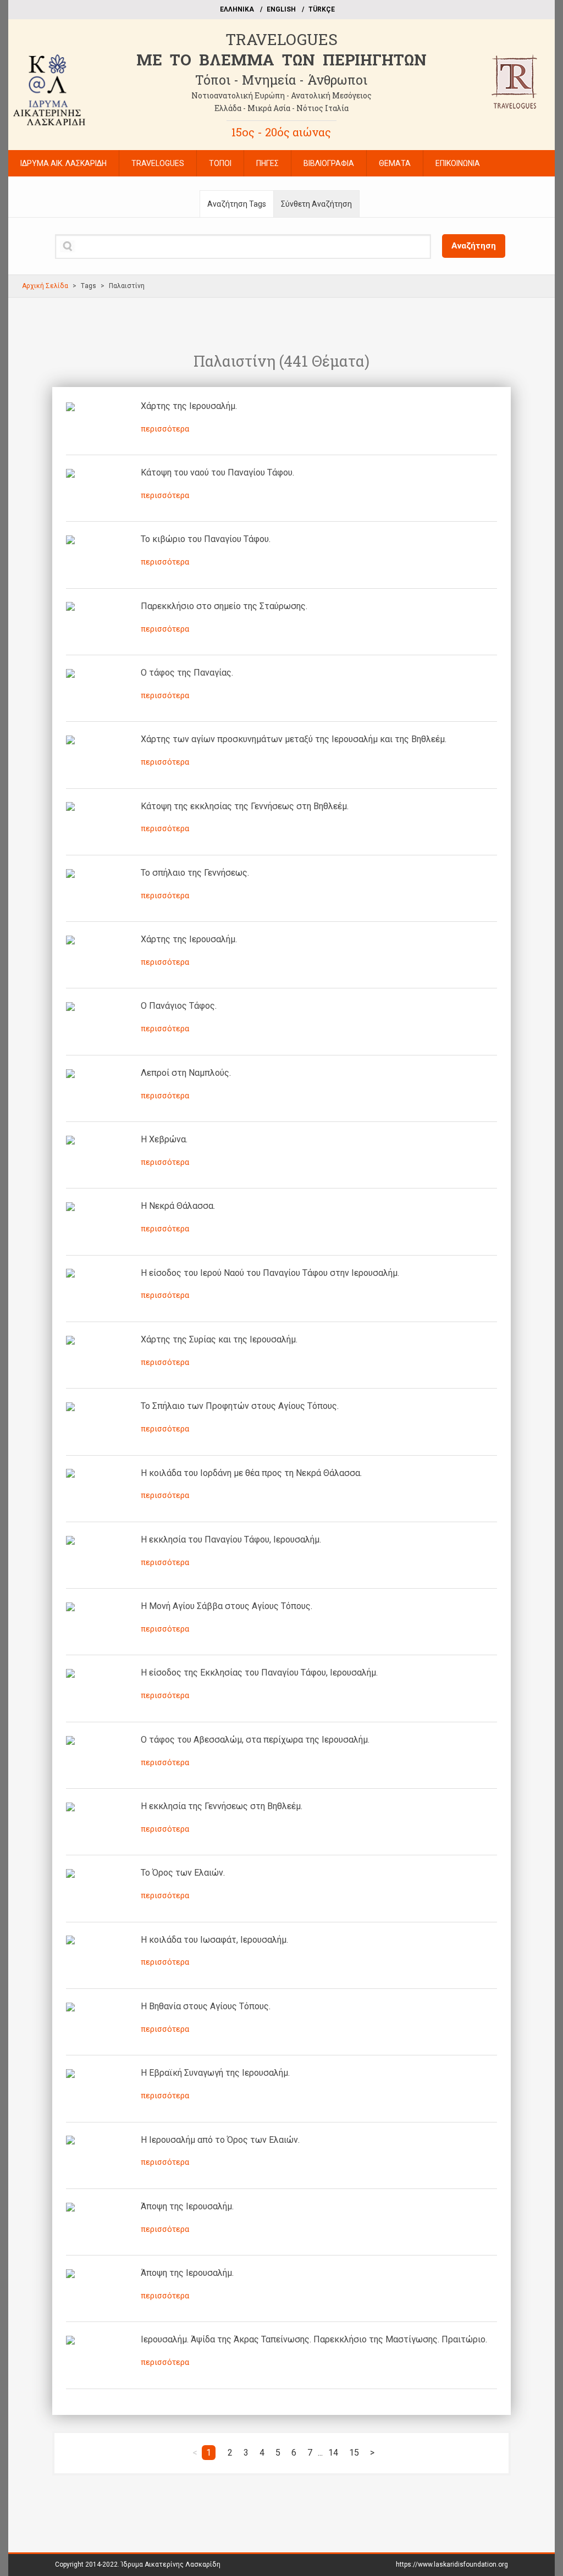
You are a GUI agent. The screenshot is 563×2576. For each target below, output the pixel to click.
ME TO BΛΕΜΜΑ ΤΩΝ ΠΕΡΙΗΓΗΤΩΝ (281, 60)
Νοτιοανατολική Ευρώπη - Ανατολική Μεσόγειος (281, 95)
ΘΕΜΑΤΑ (395, 163)
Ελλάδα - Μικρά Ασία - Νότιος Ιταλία (281, 108)
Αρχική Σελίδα (45, 286)
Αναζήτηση (474, 246)
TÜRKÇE (322, 9)
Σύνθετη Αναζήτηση (316, 204)
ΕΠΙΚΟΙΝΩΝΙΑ (458, 163)
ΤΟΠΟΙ (220, 163)
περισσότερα (165, 429)
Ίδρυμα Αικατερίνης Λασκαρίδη (171, 2564)
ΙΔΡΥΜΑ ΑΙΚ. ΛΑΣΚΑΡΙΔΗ (64, 163)
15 (354, 2453)
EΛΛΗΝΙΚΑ (237, 9)
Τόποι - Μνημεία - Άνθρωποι (281, 80)
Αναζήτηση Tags (237, 204)
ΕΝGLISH (281, 9)
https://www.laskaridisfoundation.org (452, 2564)
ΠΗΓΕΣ (267, 163)
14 (333, 2453)
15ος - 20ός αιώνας (281, 132)
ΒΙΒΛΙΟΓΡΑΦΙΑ (329, 163)
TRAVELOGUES (281, 39)
